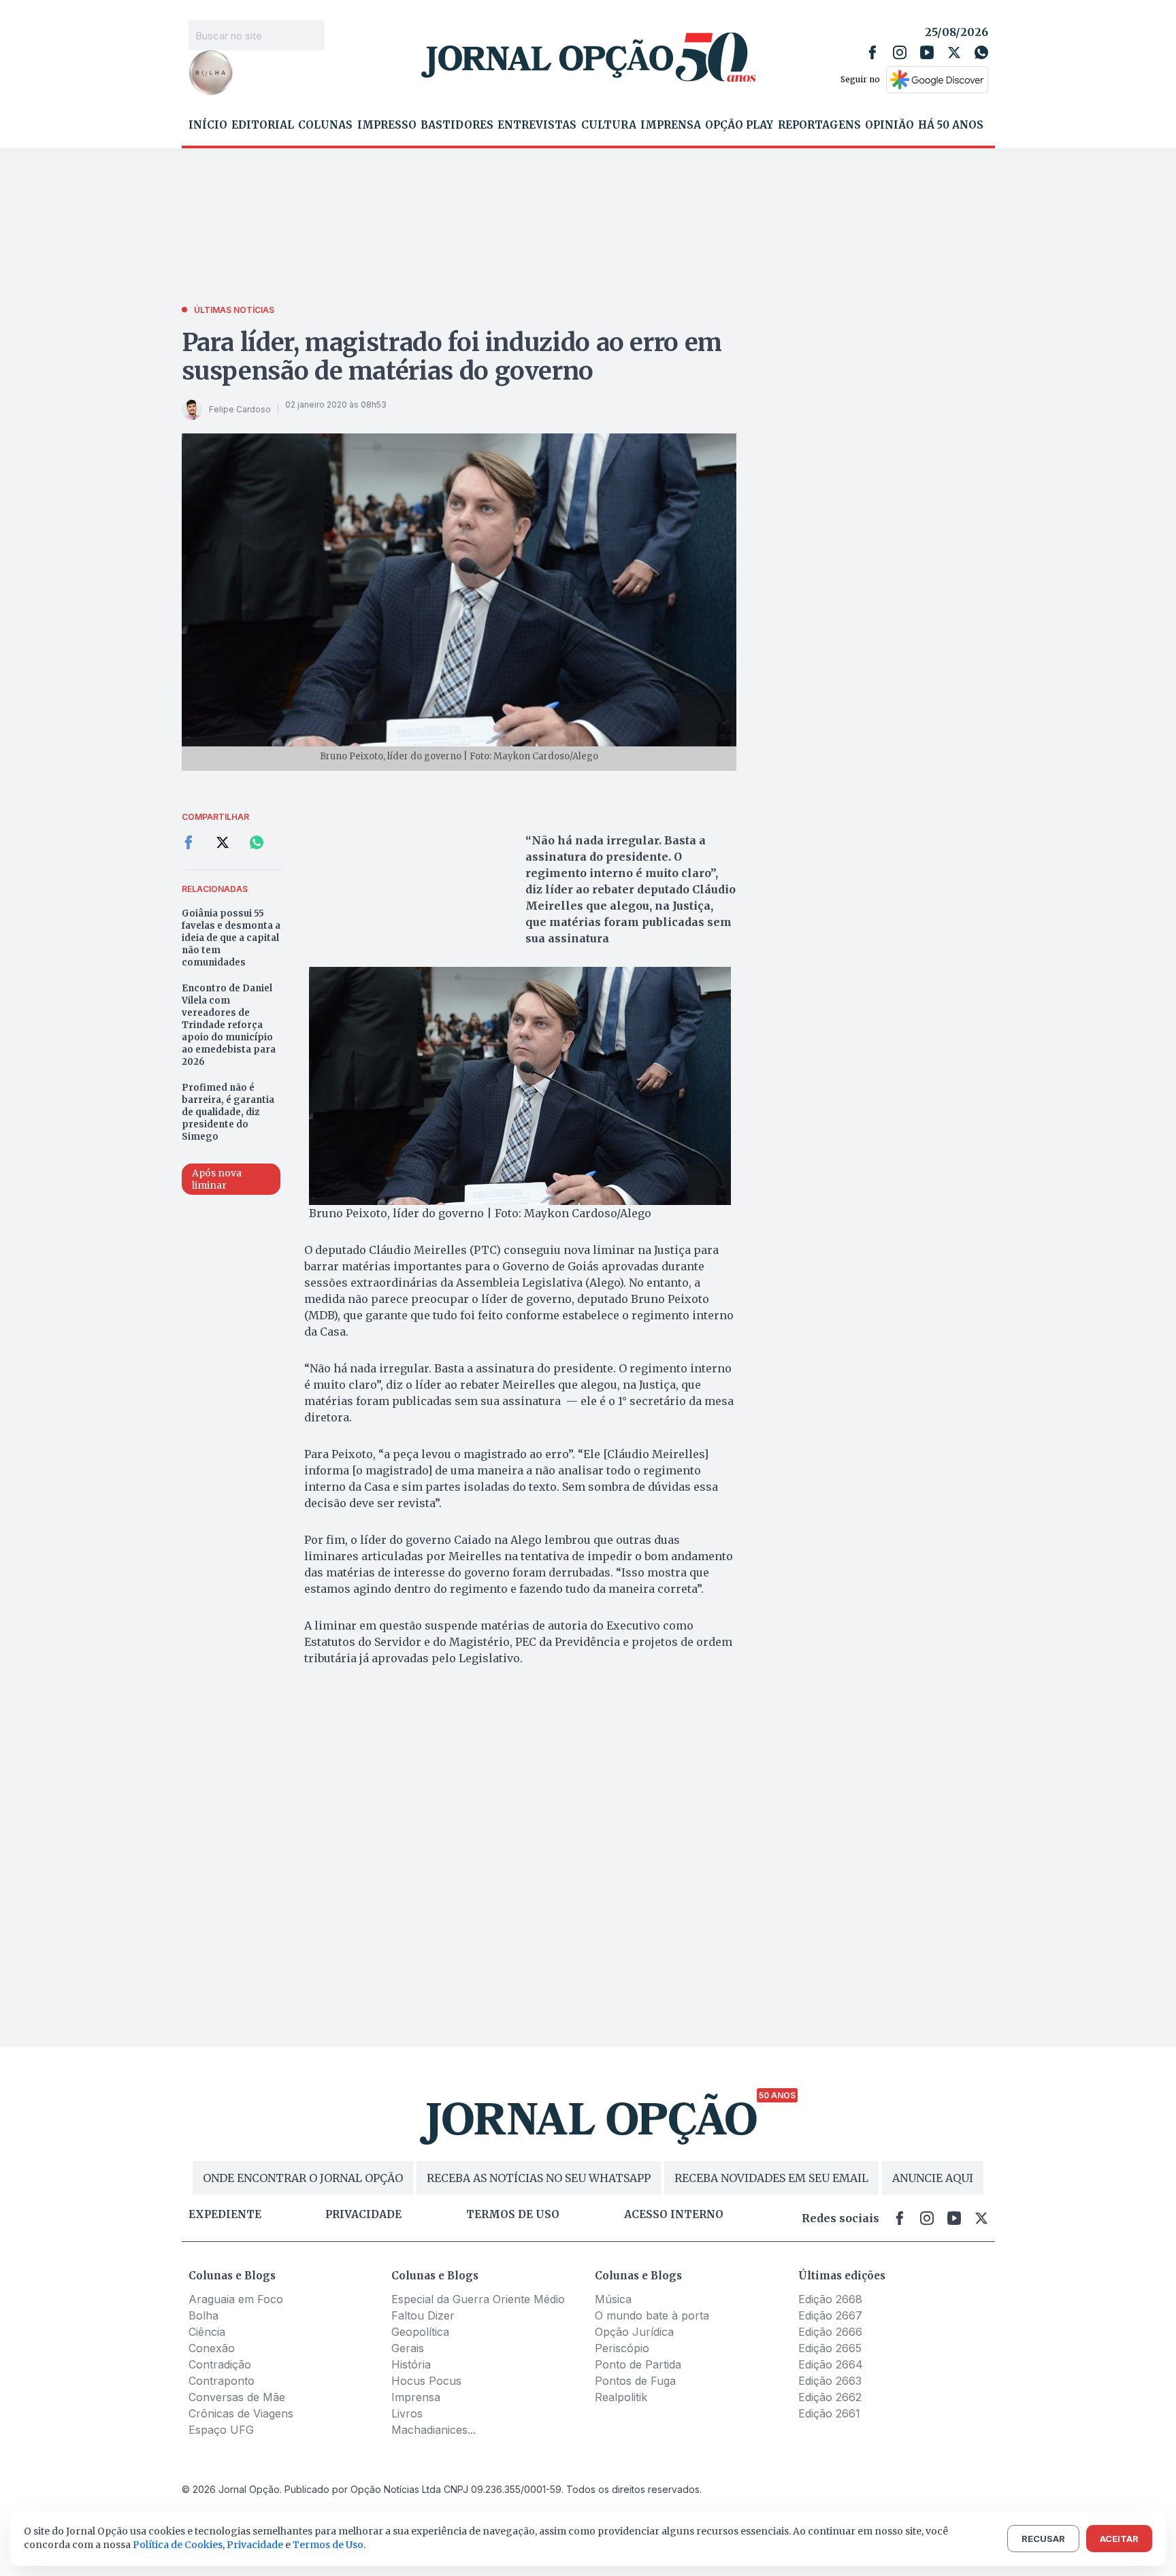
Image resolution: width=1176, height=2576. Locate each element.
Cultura (609, 125)
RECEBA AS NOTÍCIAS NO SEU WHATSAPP (539, 2178)
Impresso (387, 125)
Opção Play (739, 125)
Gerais (408, 2348)
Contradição (220, 2364)
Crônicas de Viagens (241, 2413)
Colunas (325, 125)
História (411, 2364)
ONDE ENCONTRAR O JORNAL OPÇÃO (303, 2178)
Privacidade (363, 2215)
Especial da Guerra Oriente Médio (478, 2299)
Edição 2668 (830, 2299)
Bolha (203, 2315)
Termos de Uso (328, 2545)
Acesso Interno (674, 2215)
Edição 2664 (831, 2364)
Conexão (212, 2348)
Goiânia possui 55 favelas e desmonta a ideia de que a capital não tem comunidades (231, 938)
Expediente (225, 2215)
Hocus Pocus (426, 2381)
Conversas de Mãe (237, 2397)
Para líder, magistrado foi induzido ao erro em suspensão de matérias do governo (452, 357)
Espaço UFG (221, 2430)
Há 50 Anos (951, 125)
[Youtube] (927, 52)
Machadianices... (434, 2430)
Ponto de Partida (638, 2364)
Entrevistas (537, 125)
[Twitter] (954, 52)
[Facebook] (872, 52)
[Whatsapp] (981, 52)
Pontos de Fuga (635, 2381)
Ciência (207, 2332)
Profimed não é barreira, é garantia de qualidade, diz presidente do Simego (228, 1112)
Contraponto (222, 2381)
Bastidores (457, 125)
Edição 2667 (830, 2315)
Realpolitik (621, 2397)
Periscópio (622, 2348)
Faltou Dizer (423, 2315)
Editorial (263, 125)
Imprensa (671, 125)
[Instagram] (900, 52)
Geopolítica (420, 2332)
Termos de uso (513, 2215)
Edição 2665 (830, 2348)
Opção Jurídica (634, 2332)
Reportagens (819, 125)
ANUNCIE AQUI (933, 2178)
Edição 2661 (829, 2413)
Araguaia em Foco (236, 2299)
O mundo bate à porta (652, 2315)
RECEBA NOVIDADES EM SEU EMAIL (771, 2178)
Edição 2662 (830, 2397)
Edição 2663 (830, 2381)
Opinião (889, 125)
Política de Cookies (178, 2545)
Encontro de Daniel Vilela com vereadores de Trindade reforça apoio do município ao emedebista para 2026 (229, 1025)
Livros (407, 2413)
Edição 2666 (830, 2332)
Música (613, 2299)
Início (208, 125)
